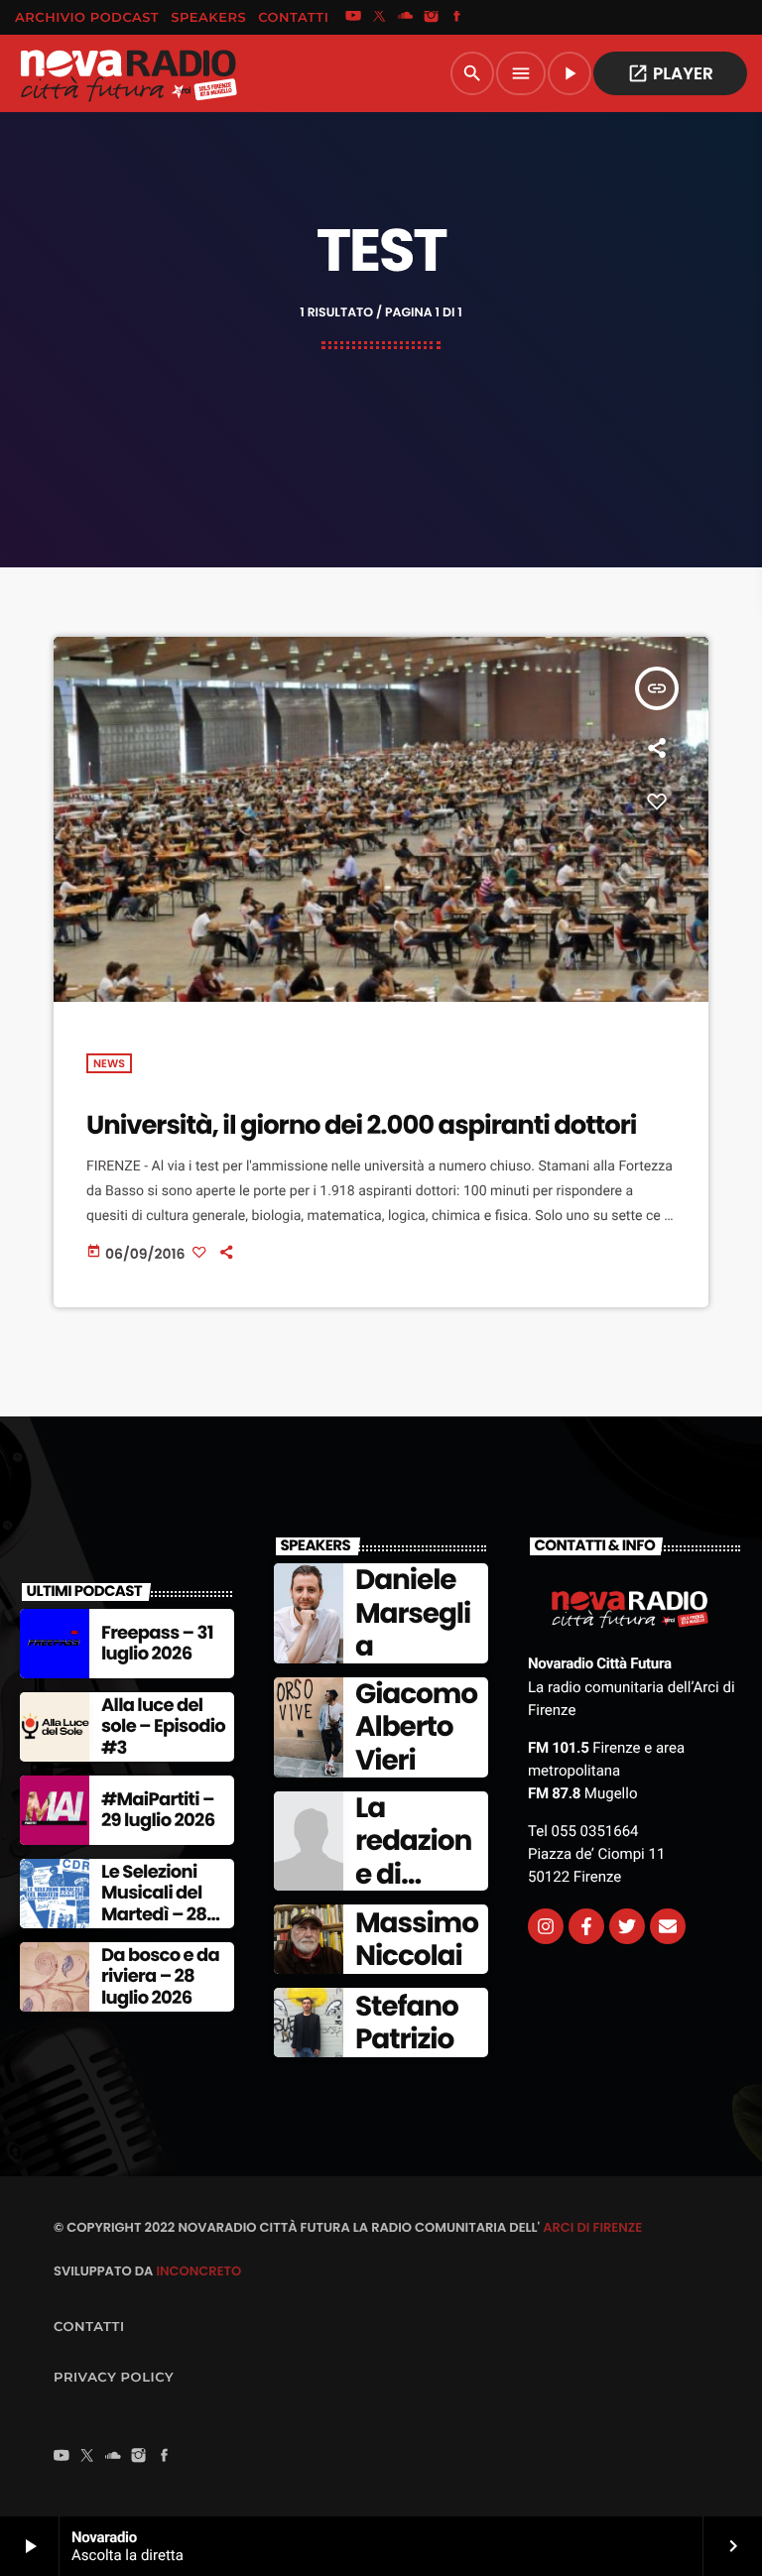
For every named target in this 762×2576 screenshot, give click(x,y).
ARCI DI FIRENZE (592, 2227)
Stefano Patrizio (407, 2023)
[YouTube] (353, 18)
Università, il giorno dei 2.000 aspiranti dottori (361, 1126)
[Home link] (128, 73)
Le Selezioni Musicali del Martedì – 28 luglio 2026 (154, 1904)
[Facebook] (457, 18)
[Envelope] (668, 1926)
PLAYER (670, 73)
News (109, 1063)
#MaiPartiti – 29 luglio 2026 (158, 1811)
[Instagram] (432, 18)
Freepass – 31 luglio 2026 (157, 1644)
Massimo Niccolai (417, 1940)
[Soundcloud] (406, 18)
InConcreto (198, 2271)
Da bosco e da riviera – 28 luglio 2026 (160, 1977)
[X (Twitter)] (379, 18)
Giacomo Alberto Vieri (416, 1727)
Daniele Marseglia (413, 1613)
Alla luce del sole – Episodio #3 (163, 1727)
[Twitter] (627, 1926)
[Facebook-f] (586, 1926)
